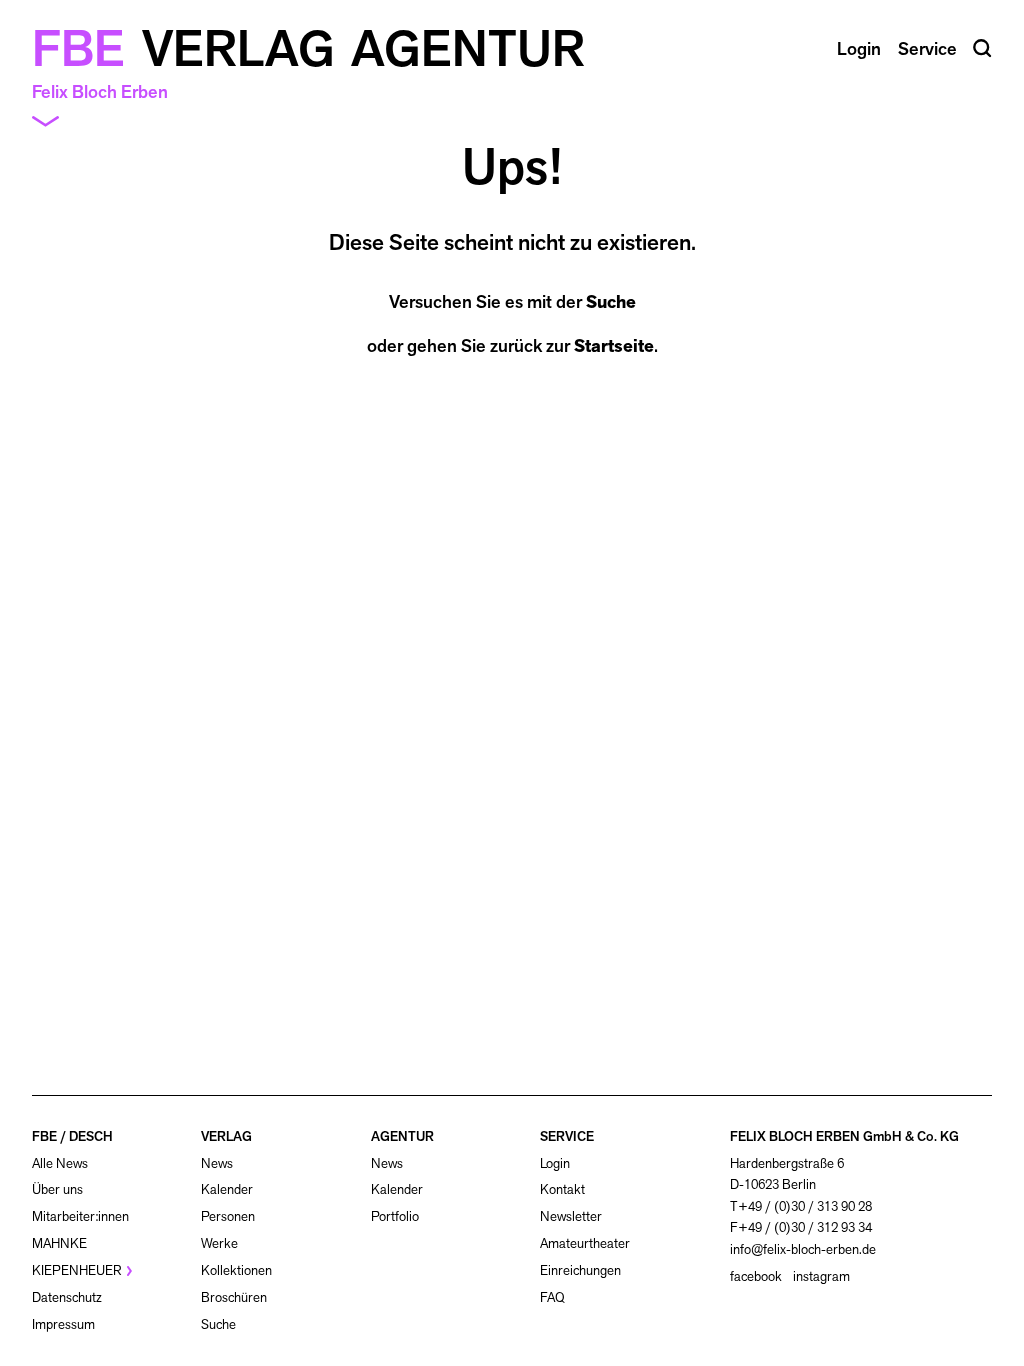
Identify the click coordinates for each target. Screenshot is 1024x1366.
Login (555, 1164)
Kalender (227, 1189)
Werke (219, 1243)
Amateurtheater (585, 1243)
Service (927, 49)
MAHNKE (59, 1243)
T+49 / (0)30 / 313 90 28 (801, 1206)
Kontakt (562, 1189)
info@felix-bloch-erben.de (803, 1249)
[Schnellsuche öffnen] (982, 48)
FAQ (552, 1297)
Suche (611, 302)
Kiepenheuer (77, 1270)
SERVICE (567, 1136)
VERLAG (226, 1136)
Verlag (238, 49)
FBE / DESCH (72, 1136)
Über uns (57, 1189)
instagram (821, 1277)
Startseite (614, 346)
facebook (756, 1277)
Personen (228, 1216)
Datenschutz (67, 1297)
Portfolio (395, 1216)
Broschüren (234, 1297)
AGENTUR (402, 1136)
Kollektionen (236, 1270)
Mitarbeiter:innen (80, 1216)
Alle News (60, 1163)
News (217, 1163)
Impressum (63, 1324)
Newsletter (571, 1216)
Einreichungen (580, 1270)
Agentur (468, 49)
